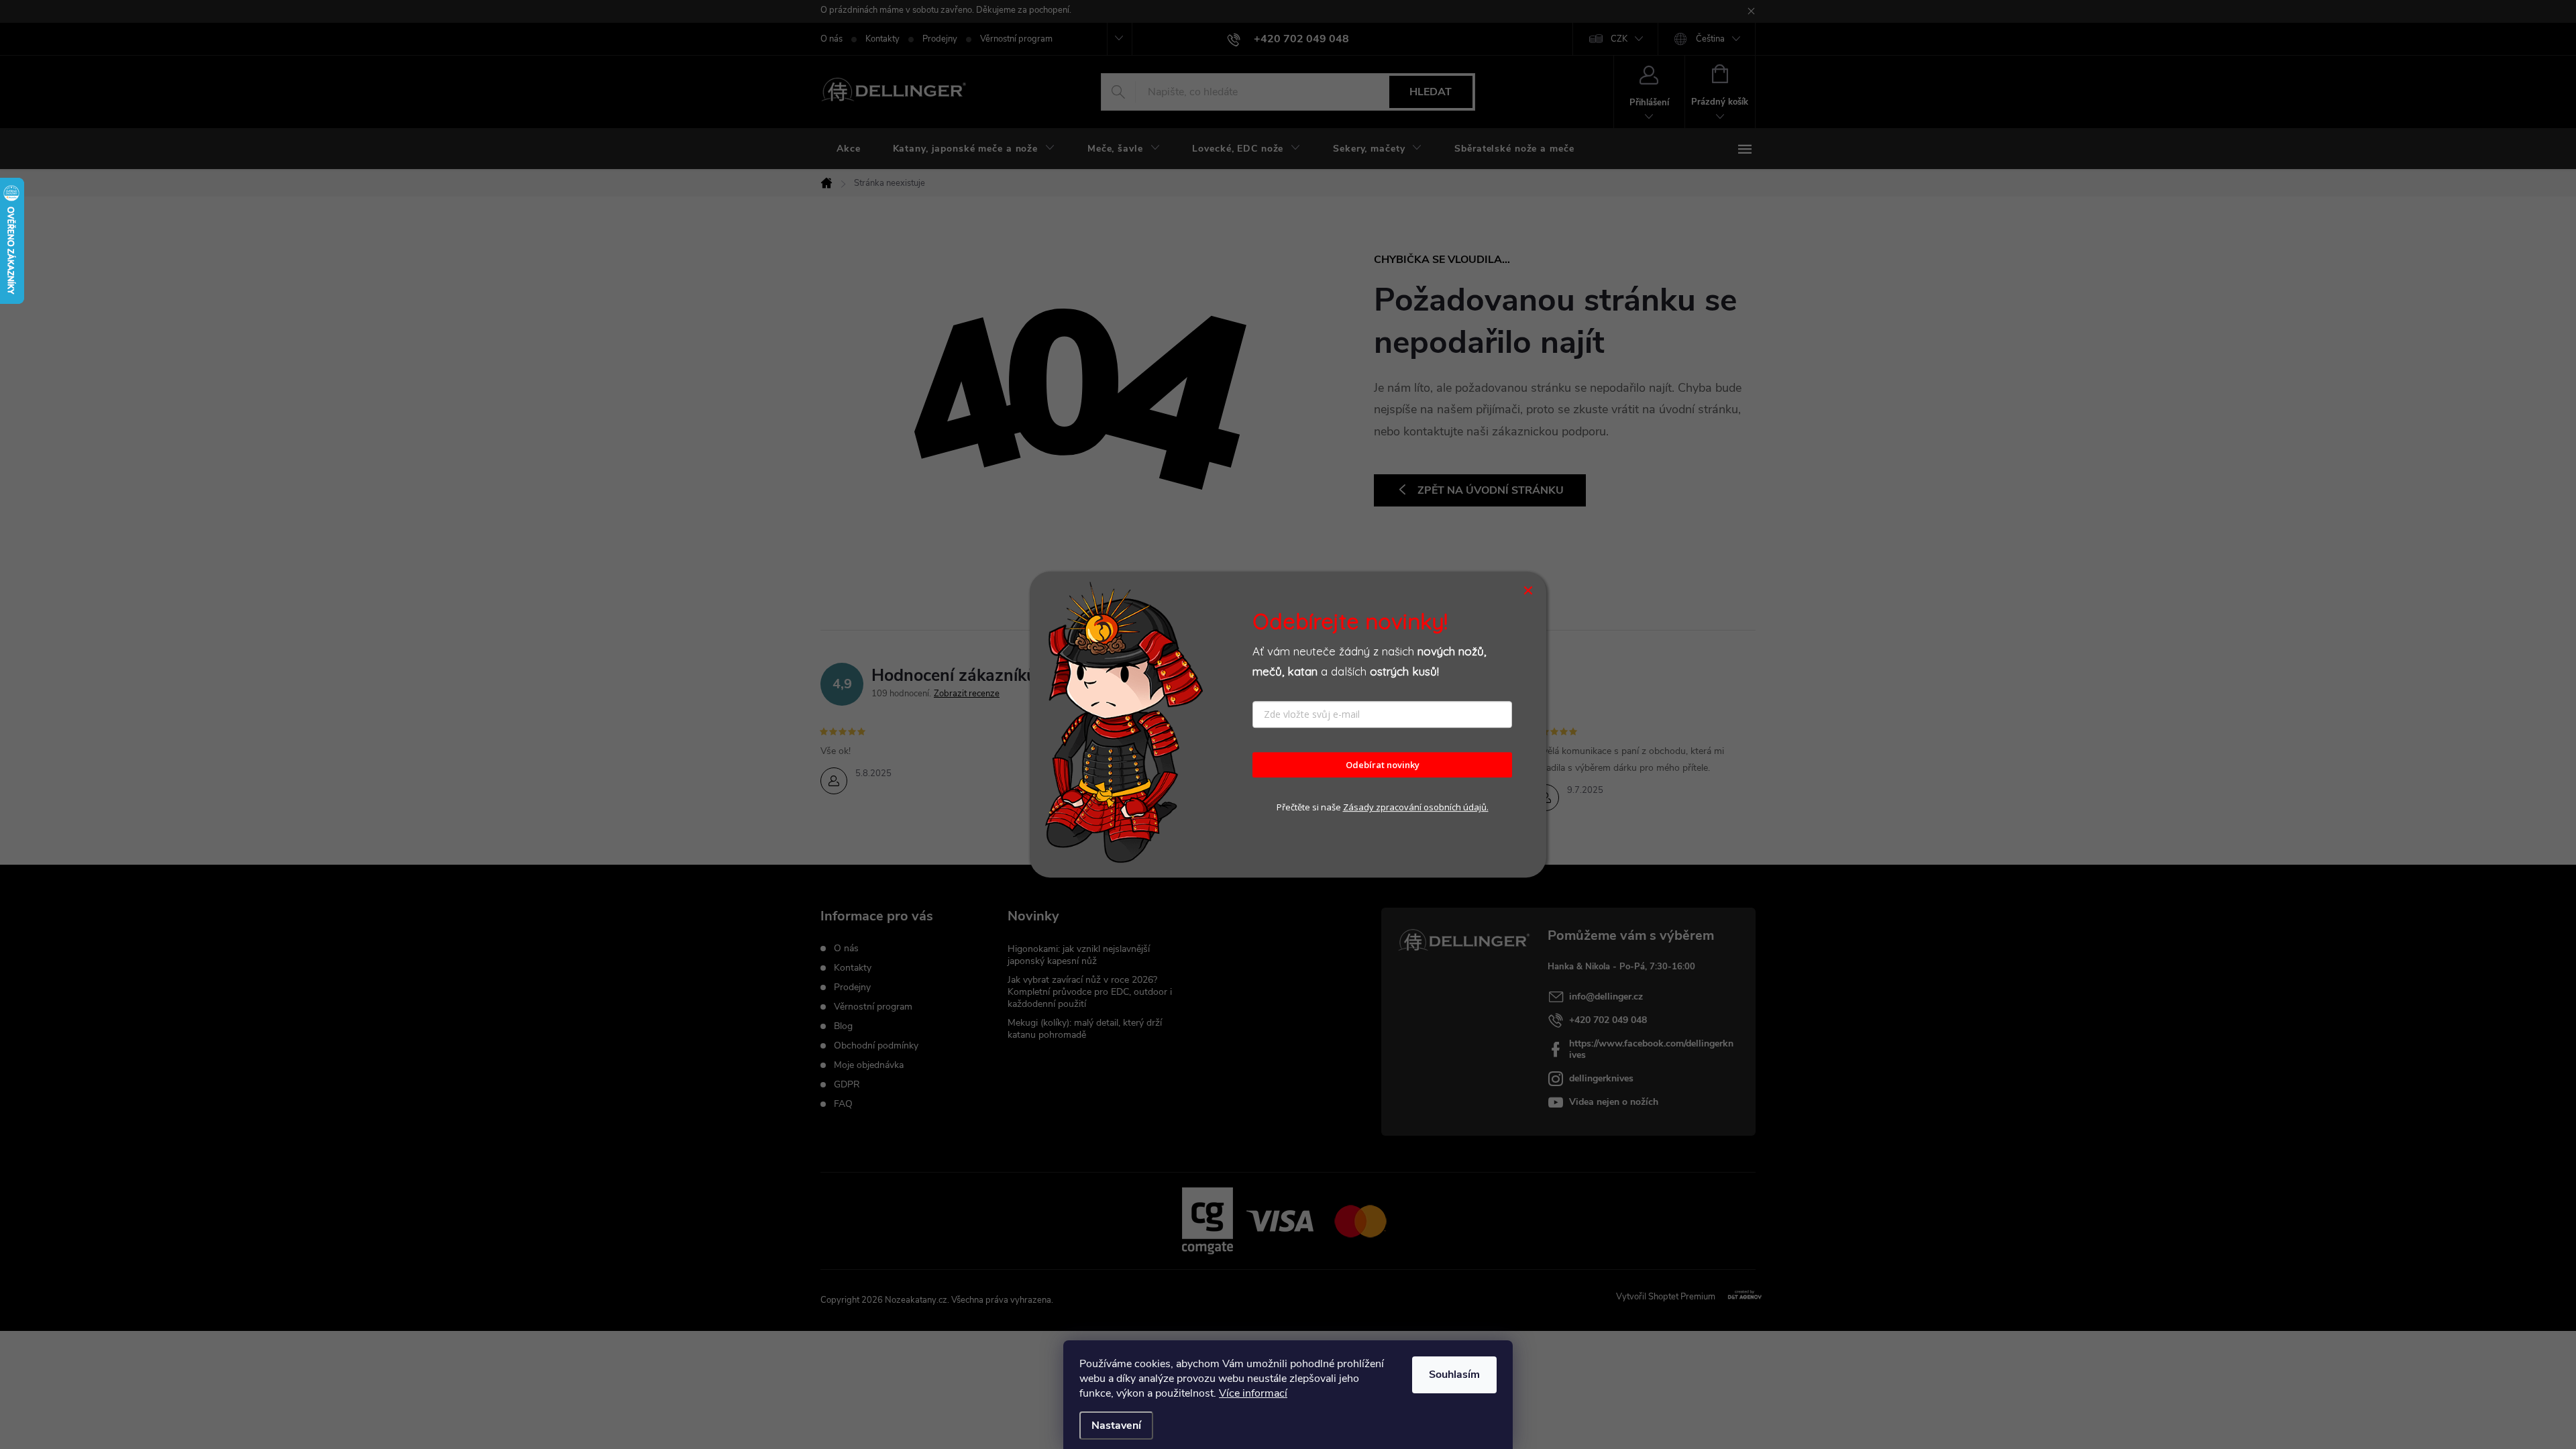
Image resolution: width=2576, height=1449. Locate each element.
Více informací (1253, 1393)
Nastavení (1116, 1426)
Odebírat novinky (1383, 765)
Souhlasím (1454, 1375)
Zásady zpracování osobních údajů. (1416, 808)
